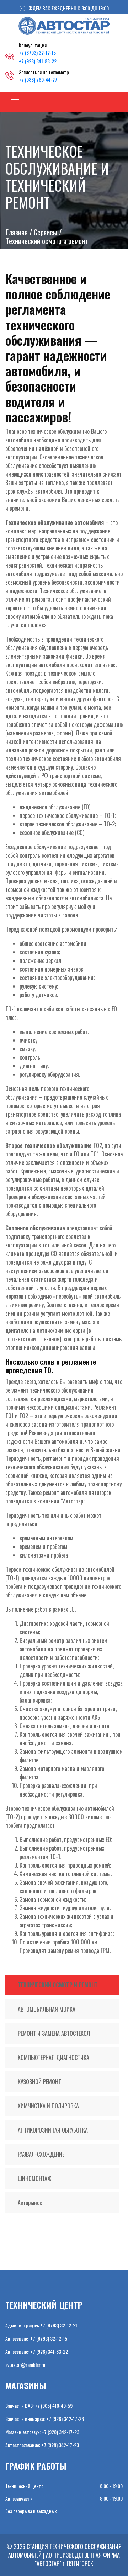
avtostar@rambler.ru (25, 2365)
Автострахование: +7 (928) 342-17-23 (42, 2445)
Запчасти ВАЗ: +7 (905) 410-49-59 (39, 2405)
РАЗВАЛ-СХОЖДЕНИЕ (41, 2154)
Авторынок (30, 2203)
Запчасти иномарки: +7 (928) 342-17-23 (45, 2419)
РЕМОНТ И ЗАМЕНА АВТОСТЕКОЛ (54, 2033)
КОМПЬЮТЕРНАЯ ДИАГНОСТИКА (54, 2058)
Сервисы (46, 232)
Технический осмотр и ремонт (47, 241)
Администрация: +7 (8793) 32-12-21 (41, 2325)
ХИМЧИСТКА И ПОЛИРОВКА (48, 2106)
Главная (17, 232)
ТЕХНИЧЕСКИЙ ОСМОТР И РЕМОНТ (58, 1985)
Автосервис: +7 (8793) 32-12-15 (36, 2338)
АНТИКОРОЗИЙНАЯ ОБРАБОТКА (53, 2130)
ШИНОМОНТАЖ (34, 2178)
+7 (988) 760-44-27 (38, 79)
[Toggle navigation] (15, 102)
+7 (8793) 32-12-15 (37, 52)
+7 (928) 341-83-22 (38, 61)
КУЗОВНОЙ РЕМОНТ (39, 2082)
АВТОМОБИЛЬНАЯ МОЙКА (47, 2009)
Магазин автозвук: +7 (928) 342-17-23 (42, 2432)
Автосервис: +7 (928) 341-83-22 (37, 2351)
